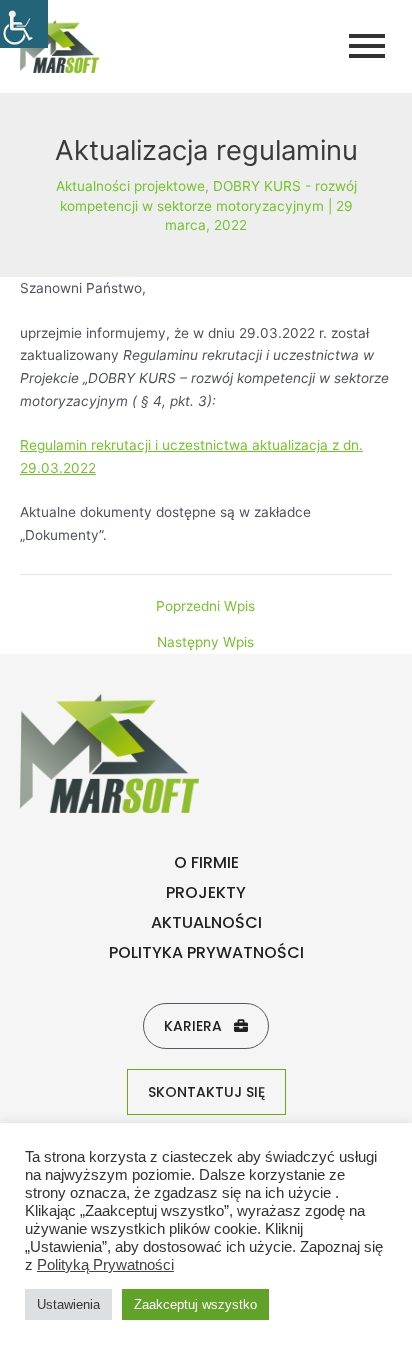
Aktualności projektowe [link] (130, 186)
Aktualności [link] (206, 922)
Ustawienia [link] (68, 1304)
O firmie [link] (206, 862)
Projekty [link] (206, 892)
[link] (24, 24)
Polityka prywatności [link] (206, 952)
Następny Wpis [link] (205, 643)
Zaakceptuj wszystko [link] (195, 1304)
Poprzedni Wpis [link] (205, 607)
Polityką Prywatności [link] (105, 1265)
